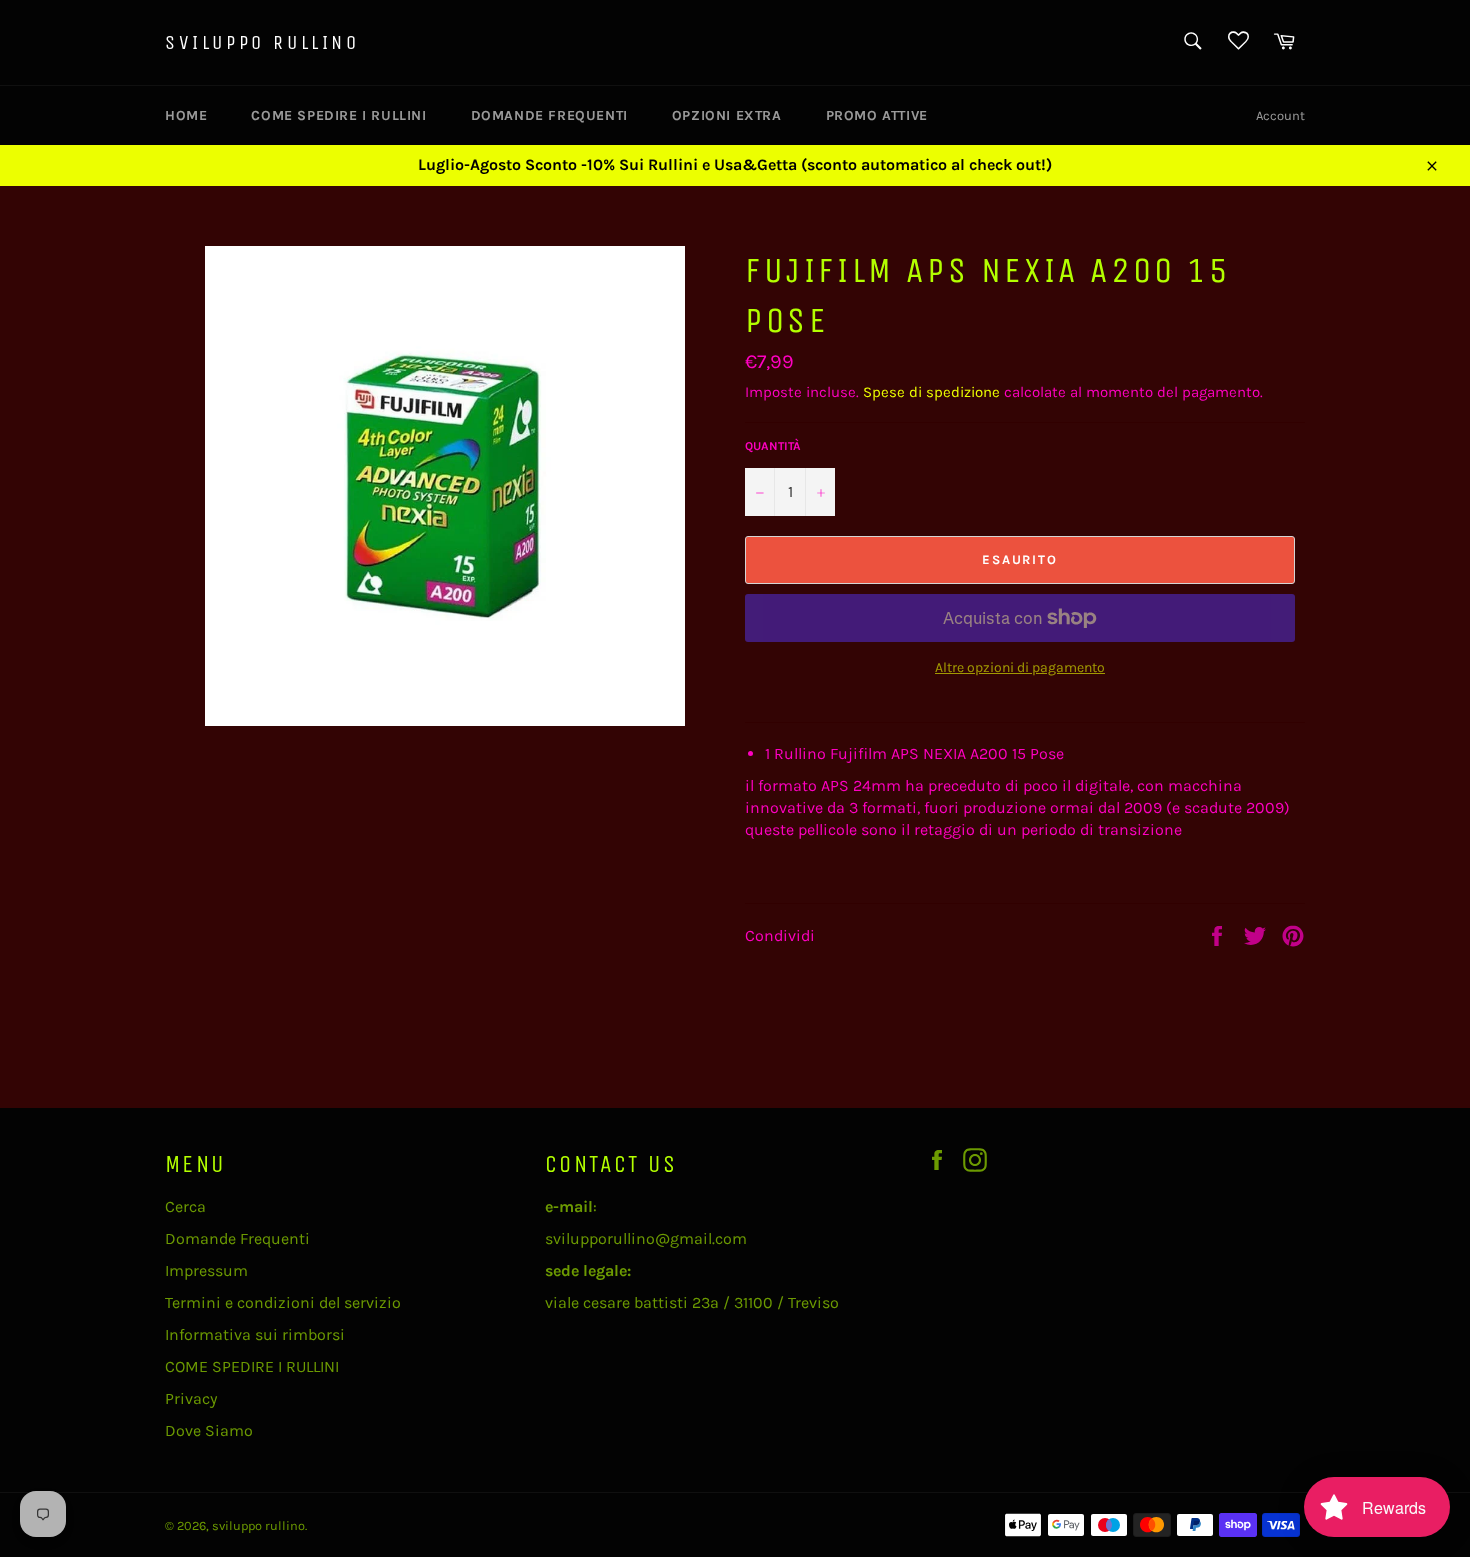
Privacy (191, 1398)
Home (186, 115)
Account (1280, 115)
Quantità (773, 446)
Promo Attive (877, 115)
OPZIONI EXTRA (727, 115)
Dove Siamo (209, 1430)
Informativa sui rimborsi (255, 1334)
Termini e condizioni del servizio (283, 1302)
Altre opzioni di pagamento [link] (1020, 667)
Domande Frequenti (549, 115)
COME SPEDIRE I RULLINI (338, 115)
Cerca (185, 1206)
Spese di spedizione (931, 392)
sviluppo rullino (262, 42)
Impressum (206, 1270)
